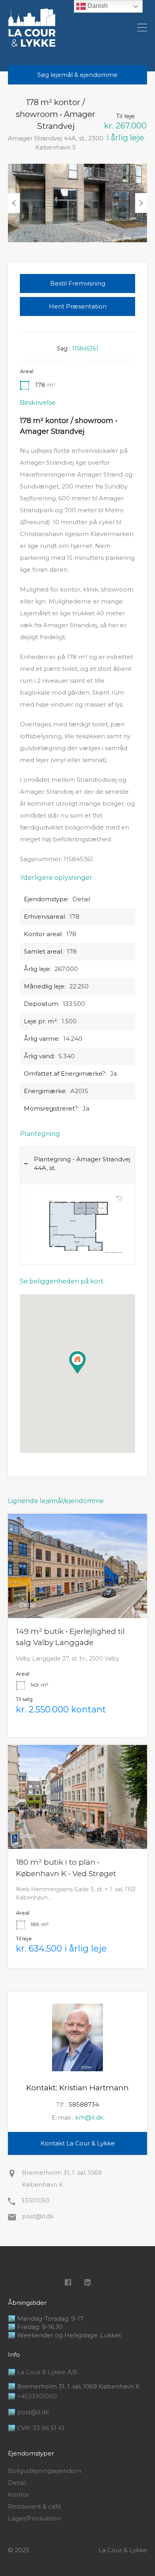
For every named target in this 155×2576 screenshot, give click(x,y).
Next (141, 203)
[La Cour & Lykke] (32, 43)
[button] (86, 1374)
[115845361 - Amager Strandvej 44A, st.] (77, 203)
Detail (17, 2483)
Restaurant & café (35, 2507)
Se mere (77, 1597)
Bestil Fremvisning (78, 283)
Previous (14, 203)
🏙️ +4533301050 (32, 2396)
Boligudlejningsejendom (45, 2471)
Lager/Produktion (34, 2519)
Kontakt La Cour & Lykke (78, 2143)
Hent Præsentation (78, 306)
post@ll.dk (38, 2216)
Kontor (18, 2495)
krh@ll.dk (89, 2117)
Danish (97, 6)
